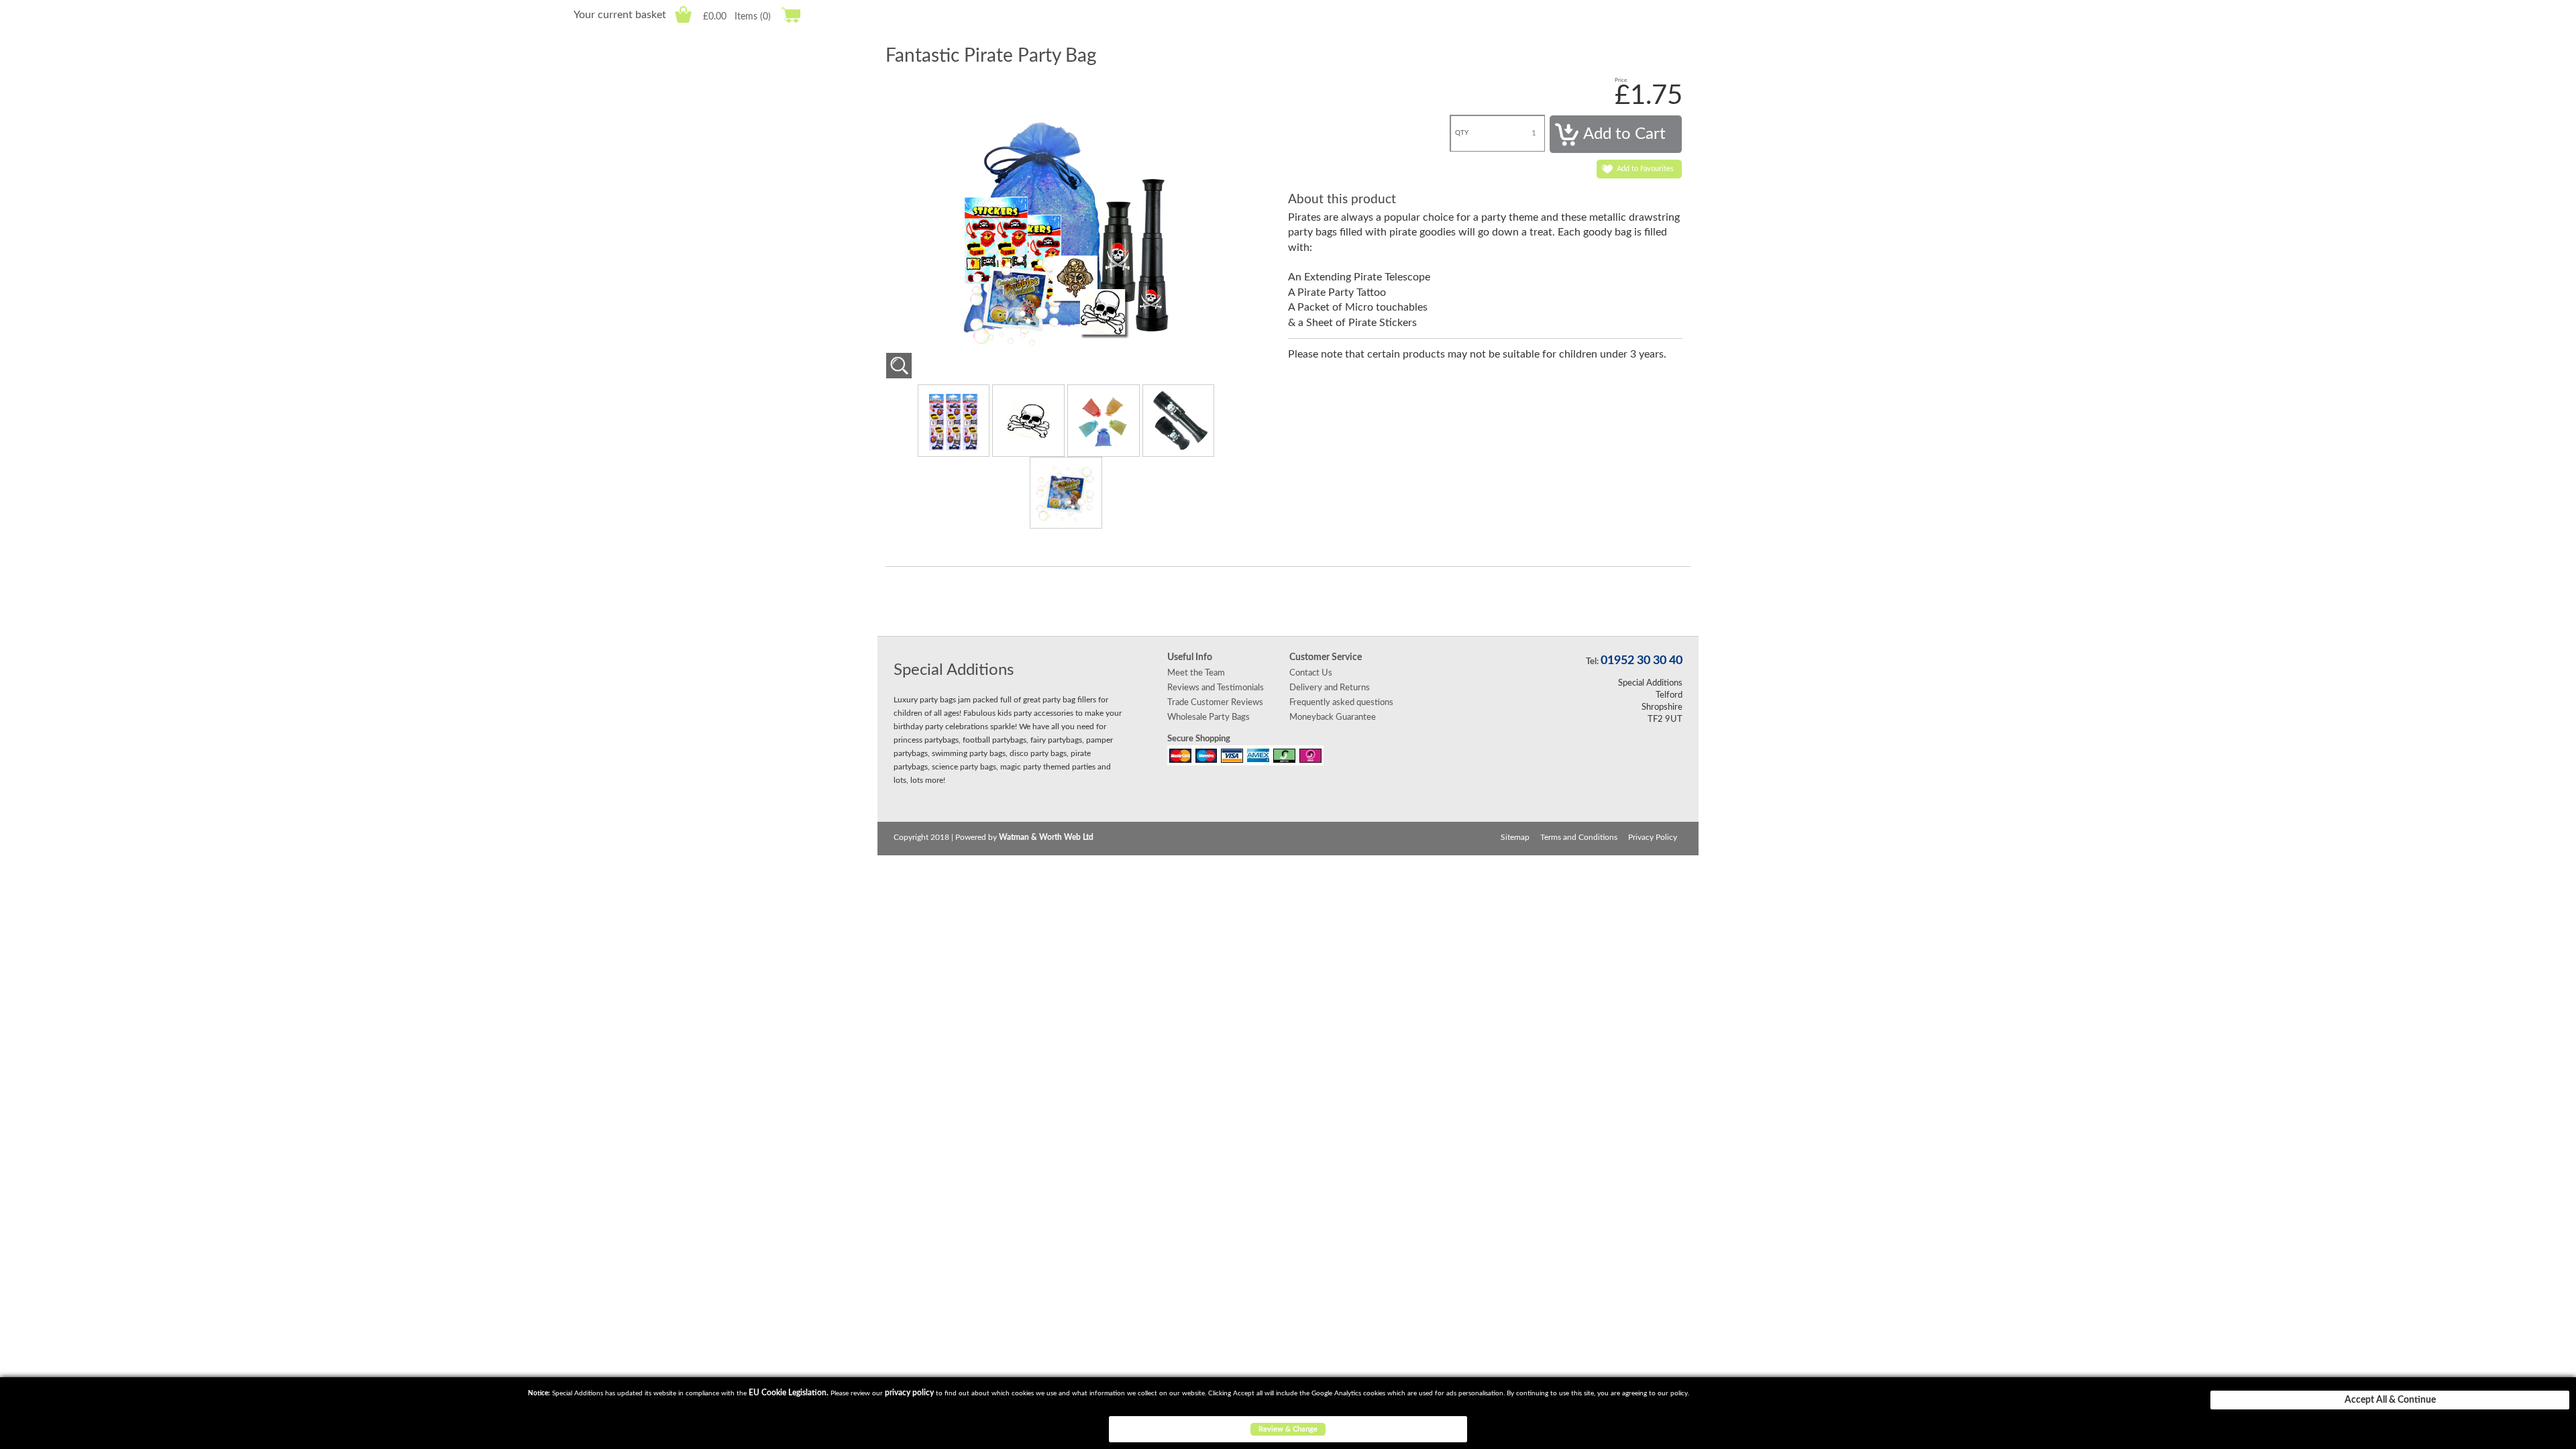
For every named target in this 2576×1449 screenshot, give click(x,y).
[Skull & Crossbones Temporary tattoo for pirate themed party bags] (1030, 420)
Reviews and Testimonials (1216, 688)
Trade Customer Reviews (1215, 702)
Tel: (1592, 661)
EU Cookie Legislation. (789, 1393)
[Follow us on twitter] (1288, 601)
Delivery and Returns (1330, 688)
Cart (683, 14)
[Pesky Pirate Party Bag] (899, 366)
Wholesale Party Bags (1209, 717)
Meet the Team (1196, 673)
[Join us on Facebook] (1251, 601)
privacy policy (909, 1393)
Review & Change (1288, 1429)
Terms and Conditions (1579, 837)
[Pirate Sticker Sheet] (955, 420)
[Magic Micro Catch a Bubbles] (1066, 492)
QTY (1462, 133)
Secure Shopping (1199, 739)
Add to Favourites (1645, 169)
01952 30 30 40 (1642, 661)
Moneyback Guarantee (1333, 717)
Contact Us (1311, 673)
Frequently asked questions (1341, 702)
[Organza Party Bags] (1105, 420)
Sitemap (1515, 837)
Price (1621, 80)
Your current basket (620, 15)
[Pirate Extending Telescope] (1179, 420)
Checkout (791, 14)
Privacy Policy (1653, 837)
